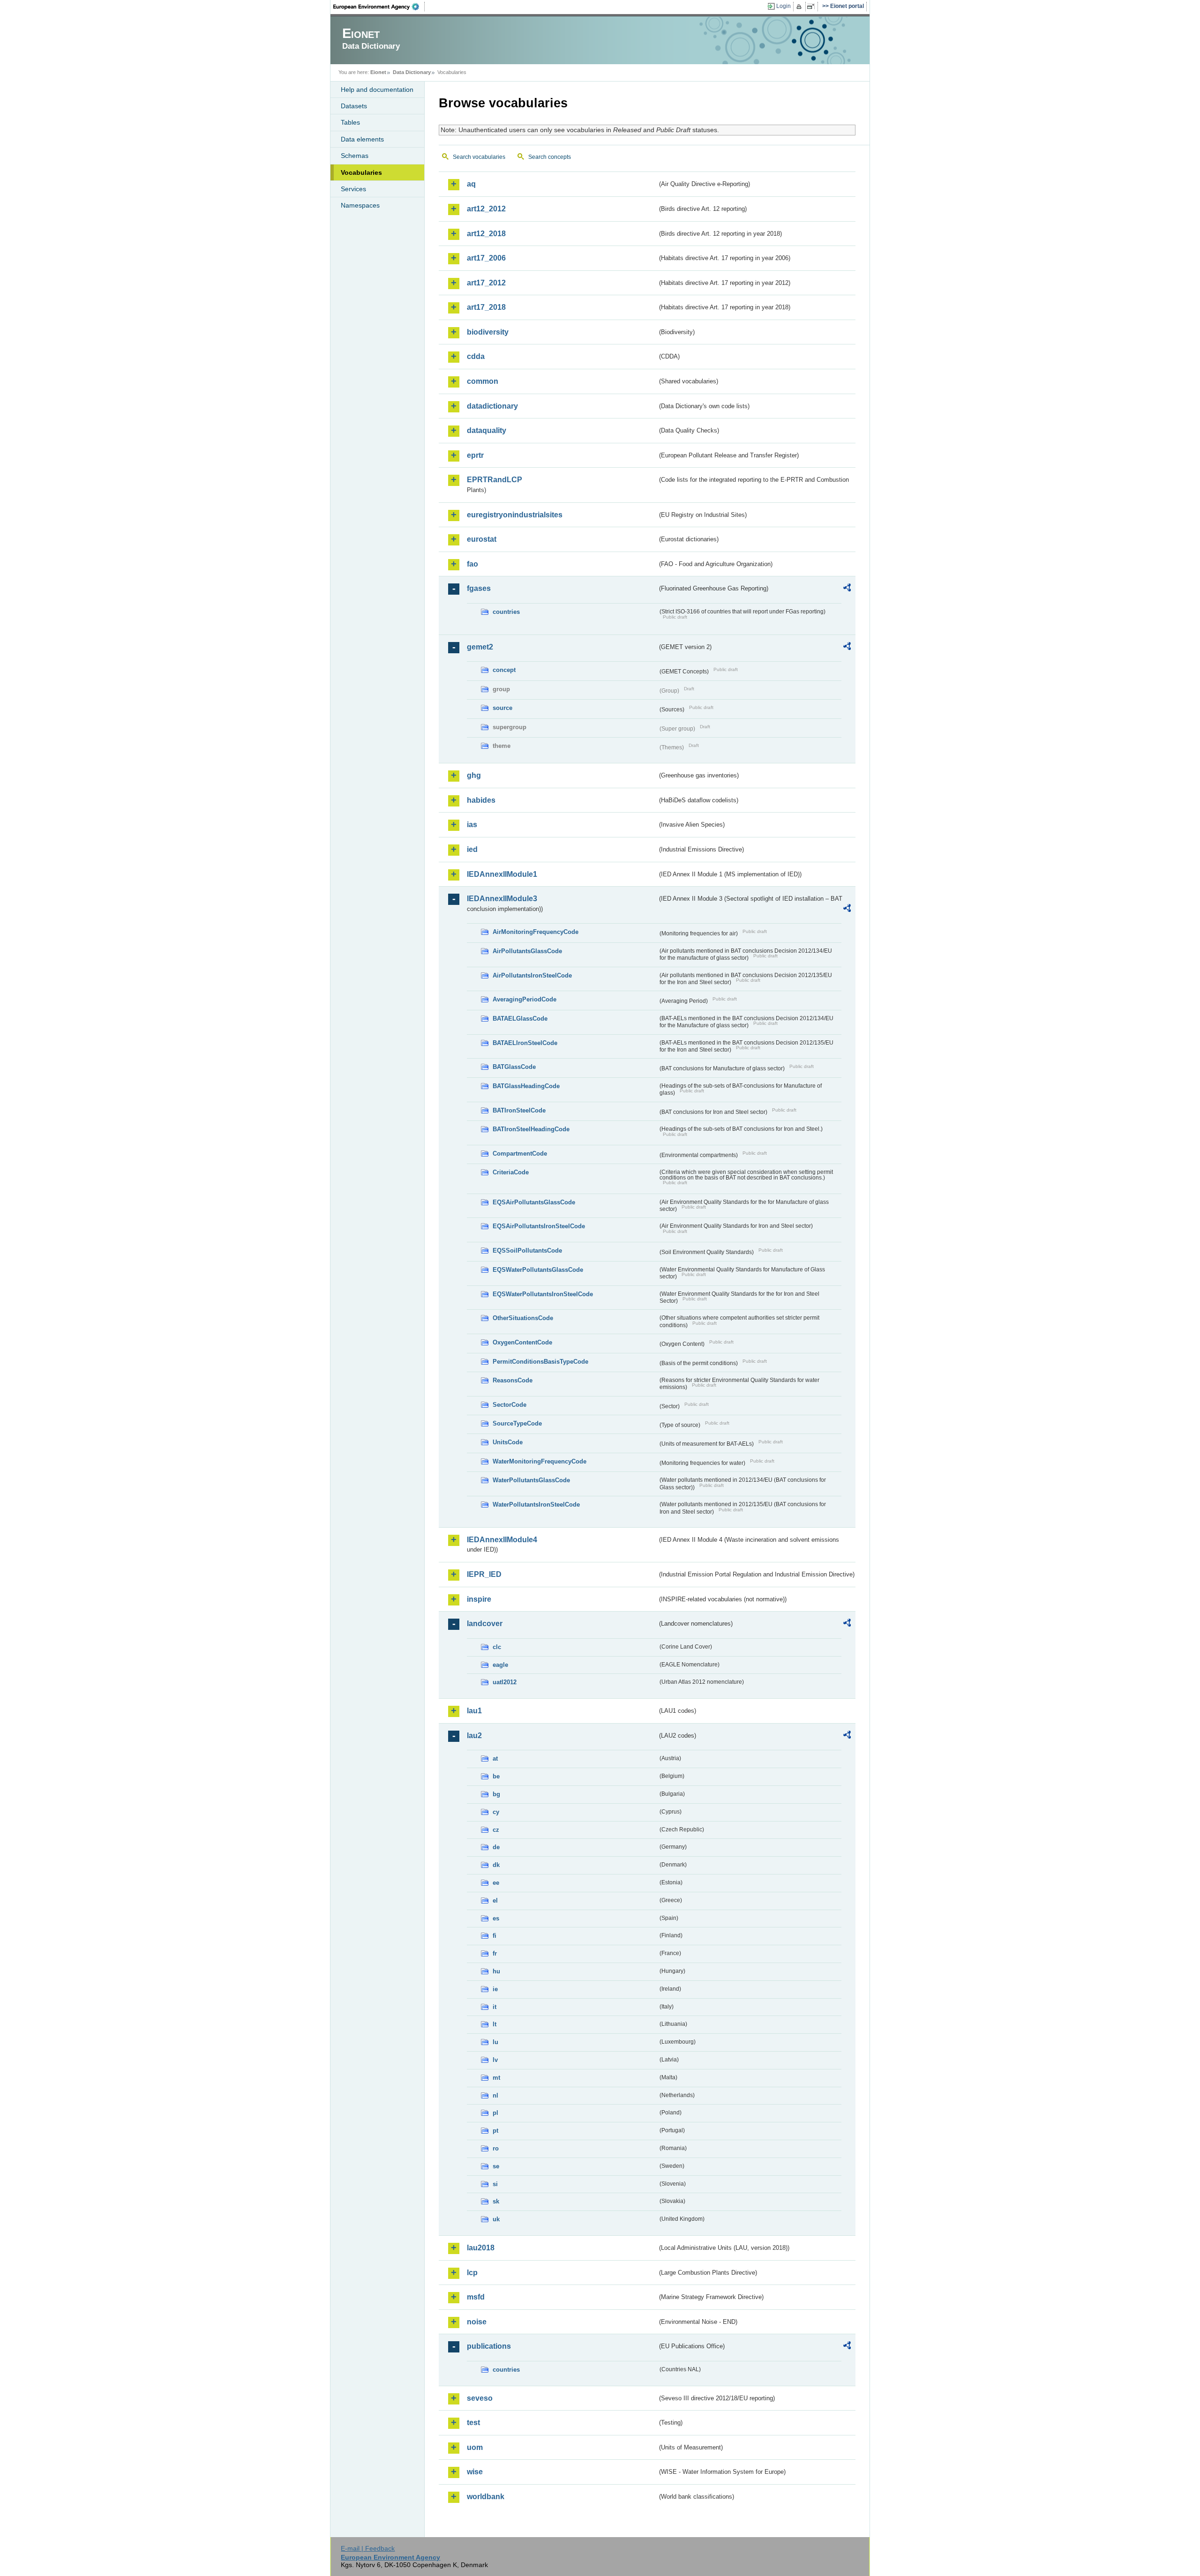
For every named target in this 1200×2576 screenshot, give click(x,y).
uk (496, 2219)
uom (475, 2447)
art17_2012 (486, 283)
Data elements (362, 139)
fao (472, 564)
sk (496, 2201)
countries (506, 612)
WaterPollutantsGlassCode (531, 1480)
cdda (476, 356)
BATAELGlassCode (520, 1019)
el (495, 1900)
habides (481, 800)
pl (495, 2113)
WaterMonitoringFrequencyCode (540, 1461)
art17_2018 (486, 307)
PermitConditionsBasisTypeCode (540, 1362)
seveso (480, 2398)
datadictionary (492, 406)
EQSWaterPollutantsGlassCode (538, 1270)
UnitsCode (508, 1442)
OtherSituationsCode (523, 1318)
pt (495, 2131)
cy (496, 1812)
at (495, 1758)
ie (495, 1989)
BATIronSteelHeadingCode (531, 1129)
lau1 (474, 1711)
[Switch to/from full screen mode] (813, 7)
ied (472, 849)
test (473, 2423)
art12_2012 (486, 209)
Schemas (355, 156)
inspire (479, 1599)
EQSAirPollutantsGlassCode (534, 1202)
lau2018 (481, 2248)
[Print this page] (800, 7)
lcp (472, 2273)
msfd (476, 2297)
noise (477, 2322)
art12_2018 (486, 234)
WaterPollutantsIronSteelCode (536, 1505)
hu (496, 1971)
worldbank (486, 2497)
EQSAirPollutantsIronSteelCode (539, 1226)
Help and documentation (377, 90)
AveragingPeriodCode (525, 999)
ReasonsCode (513, 1380)
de (496, 1847)
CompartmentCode (520, 1154)
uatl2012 (505, 1682)
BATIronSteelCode (519, 1110)
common (483, 381)
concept (504, 670)
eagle (500, 1665)
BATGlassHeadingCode (526, 1086)
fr (495, 1953)
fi (495, 1936)
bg (496, 1794)
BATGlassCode (514, 1067)
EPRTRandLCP (495, 480)
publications (489, 2346)
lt (495, 2024)
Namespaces (360, 205)
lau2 (474, 1736)
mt (496, 2078)
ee (496, 1883)
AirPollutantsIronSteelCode (532, 975)
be (496, 1776)
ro (496, 2148)
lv (495, 2060)
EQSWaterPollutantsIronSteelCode (543, 1294)
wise (475, 2472)
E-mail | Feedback (368, 2548)
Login (784, 6)
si (495, 2184)
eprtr (475, 455)
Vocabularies (361, 172)
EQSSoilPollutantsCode (527, 1251)
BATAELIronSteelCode (525, 1043)
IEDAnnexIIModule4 (502, 1540)
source (502, 708)
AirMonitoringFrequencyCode (536, 932)
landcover (485, 1624)
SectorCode (510, 1405)
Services (353, 189)
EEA (379, 7)
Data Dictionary (412, 72)
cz (496, 1830)
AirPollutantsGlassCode (527, 951)
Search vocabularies (479, 157)
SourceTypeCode (517, 1423)
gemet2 (480, 647)
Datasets (354, 106)
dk (496, 1865)
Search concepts (550, 157)
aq (471, 184)
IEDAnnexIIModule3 (502, 899)
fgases (479, 588)
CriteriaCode (511, 1172)
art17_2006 (486, 258)
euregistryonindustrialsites (515, 515)
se (496, 2166)
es (496, 1918)
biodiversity (488, 332)
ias (472, 825)
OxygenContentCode (522, 1342)
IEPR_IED (484, 1574)
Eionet (378, 72)
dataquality (487, 430)
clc (497, 1647)
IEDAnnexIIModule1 (502, 874)
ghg (474, 775)
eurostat (482, 539)
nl (495, 2095)
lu (495, 2042)
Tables (350, 122)
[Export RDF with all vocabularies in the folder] (847, 589)
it (495, 2007)
